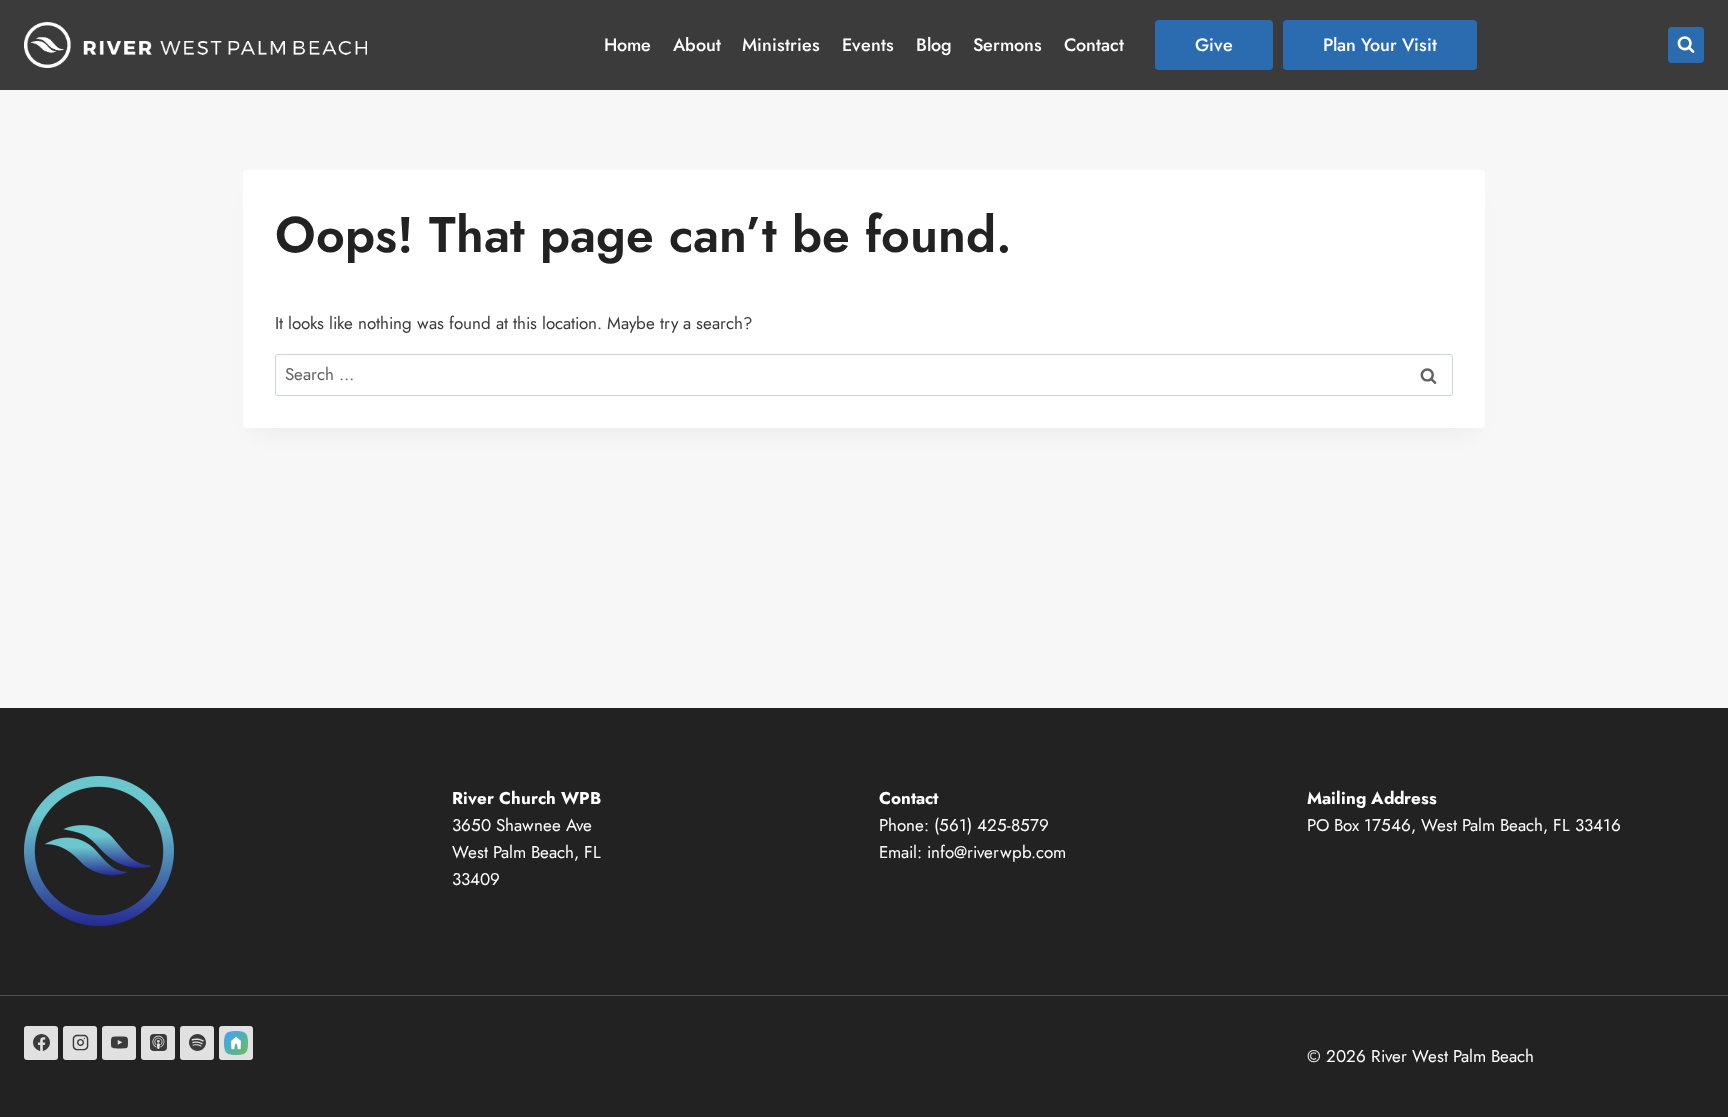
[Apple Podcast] (158, 1043)
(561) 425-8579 (991, 825)
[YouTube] (119, 1043)
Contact (1094, 45)
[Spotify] (197, 1043)
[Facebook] (41, 1043)
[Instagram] (80, 1043)
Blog (934, 45)
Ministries (781, 45)
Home (627, 45)
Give (1214, 45)
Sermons (1007, 45)
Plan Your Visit (1380, 45)
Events (868, 45)
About (697, 45)
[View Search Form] (1686, 45)
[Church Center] (236, 1043)
